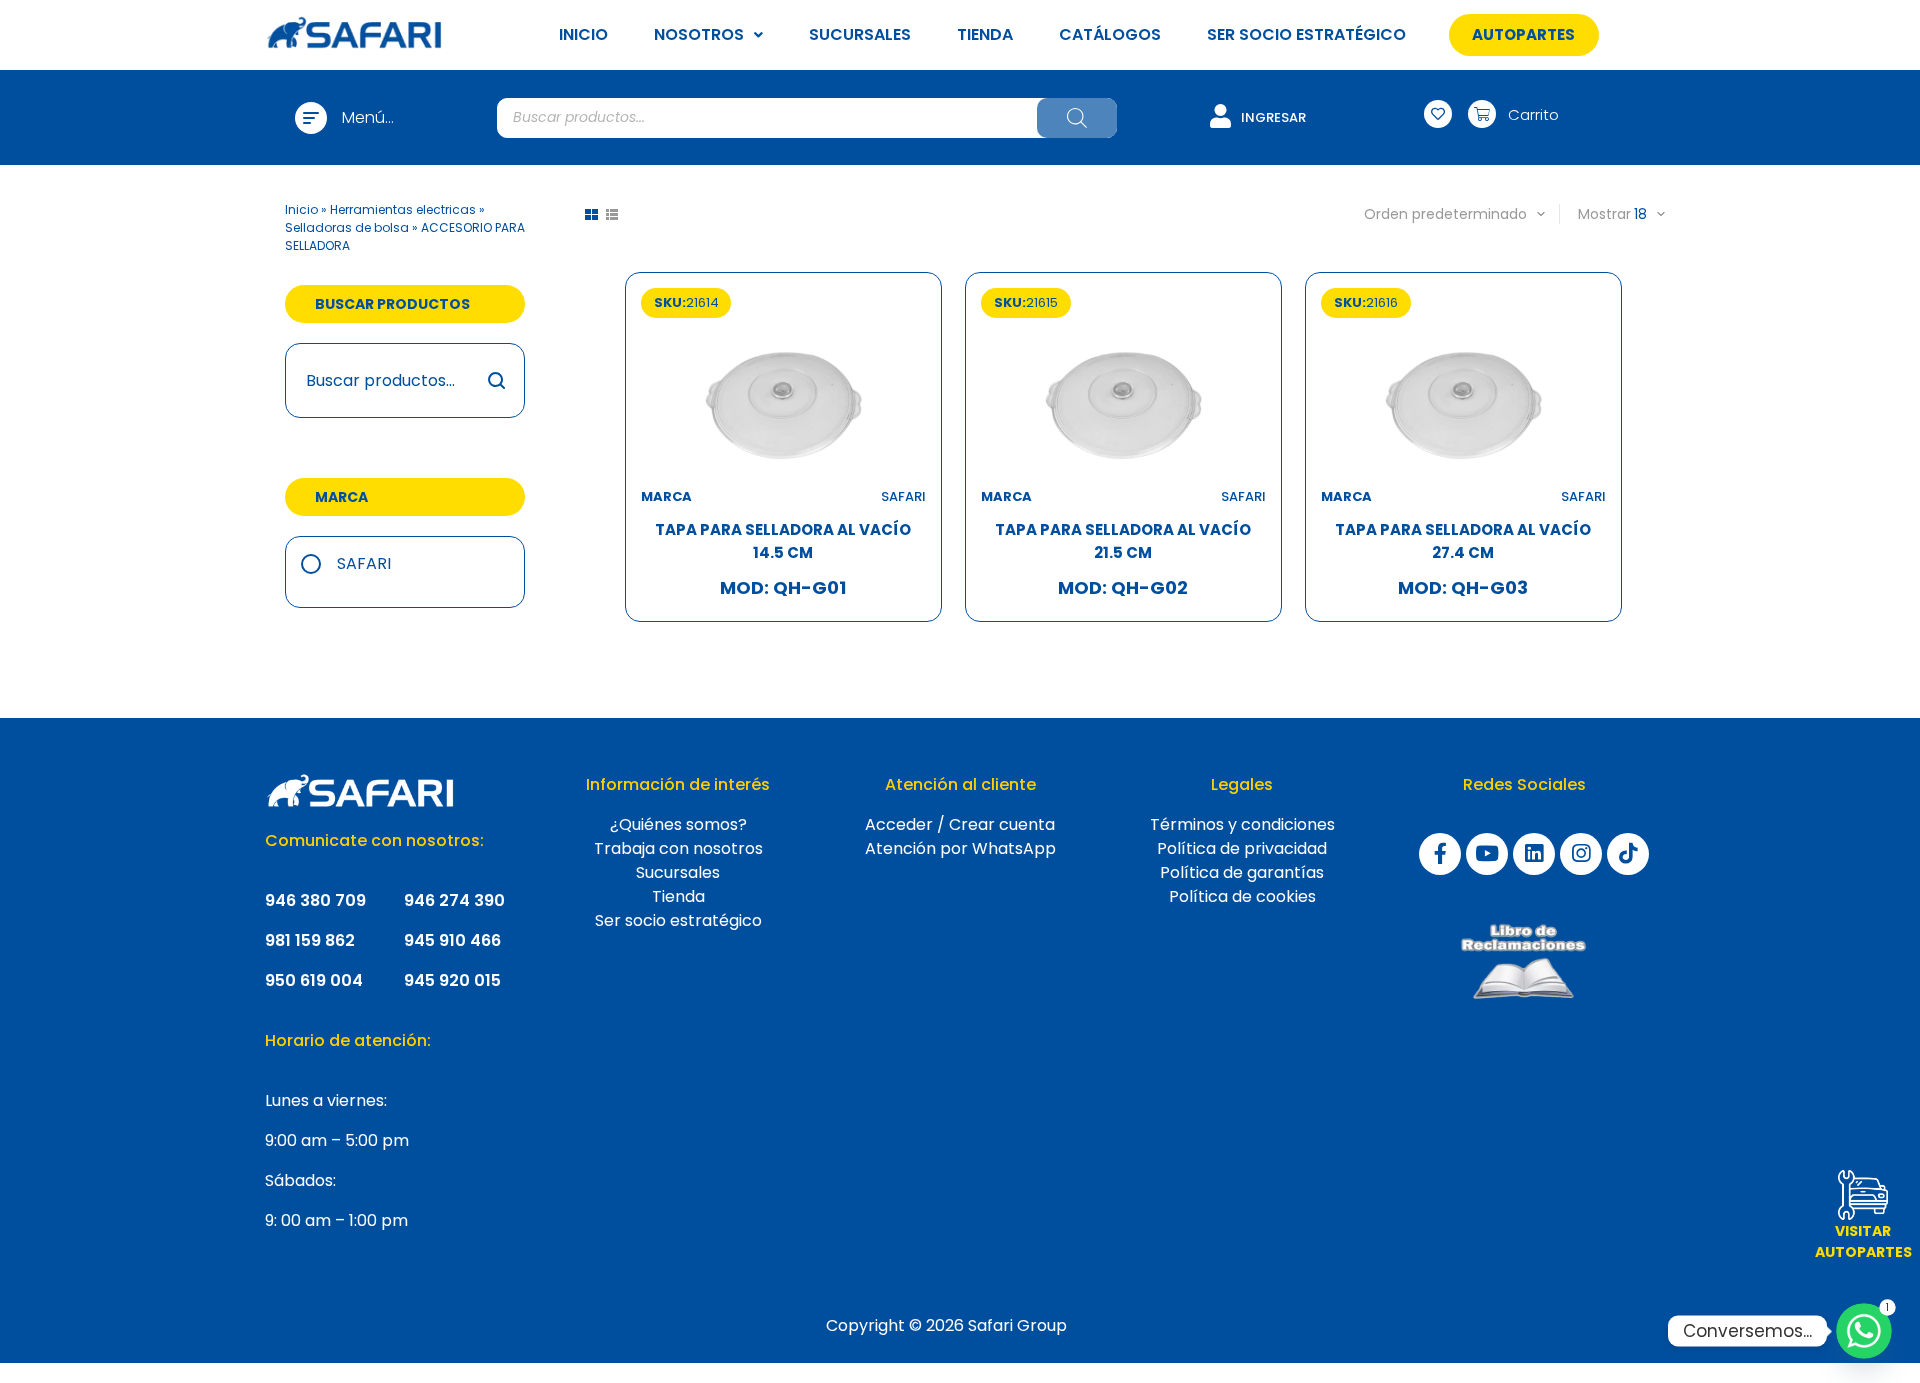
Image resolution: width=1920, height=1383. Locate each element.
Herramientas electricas (403, 209)
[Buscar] (1077, 118)
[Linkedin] (1534, 854)
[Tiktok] (1628, 854)
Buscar (497, 380)
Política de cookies (1242, 896)
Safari (364, 563)
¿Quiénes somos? (678, 824)
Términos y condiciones (1242, 824)
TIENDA (985, 34)
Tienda (678, 896)
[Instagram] (1581, 854)
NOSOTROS (699, 34)
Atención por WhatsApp (960, 848)
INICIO (583, 34)
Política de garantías (1242, 872)
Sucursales (678, 872)
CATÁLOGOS (1110, 34)
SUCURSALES (860, 34)
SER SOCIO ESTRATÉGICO (1306, 34)
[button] (1523, 34)
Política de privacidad (1242, 848)
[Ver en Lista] (612, 214)
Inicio (301, 209)
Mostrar (1604, 214)
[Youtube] (1487, 854)
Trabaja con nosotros (678, 848)
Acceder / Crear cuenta (960, 824)
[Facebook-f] (1440, 854)
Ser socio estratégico (678, 920)
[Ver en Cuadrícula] (591, 214)
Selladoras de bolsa (347, 227)
